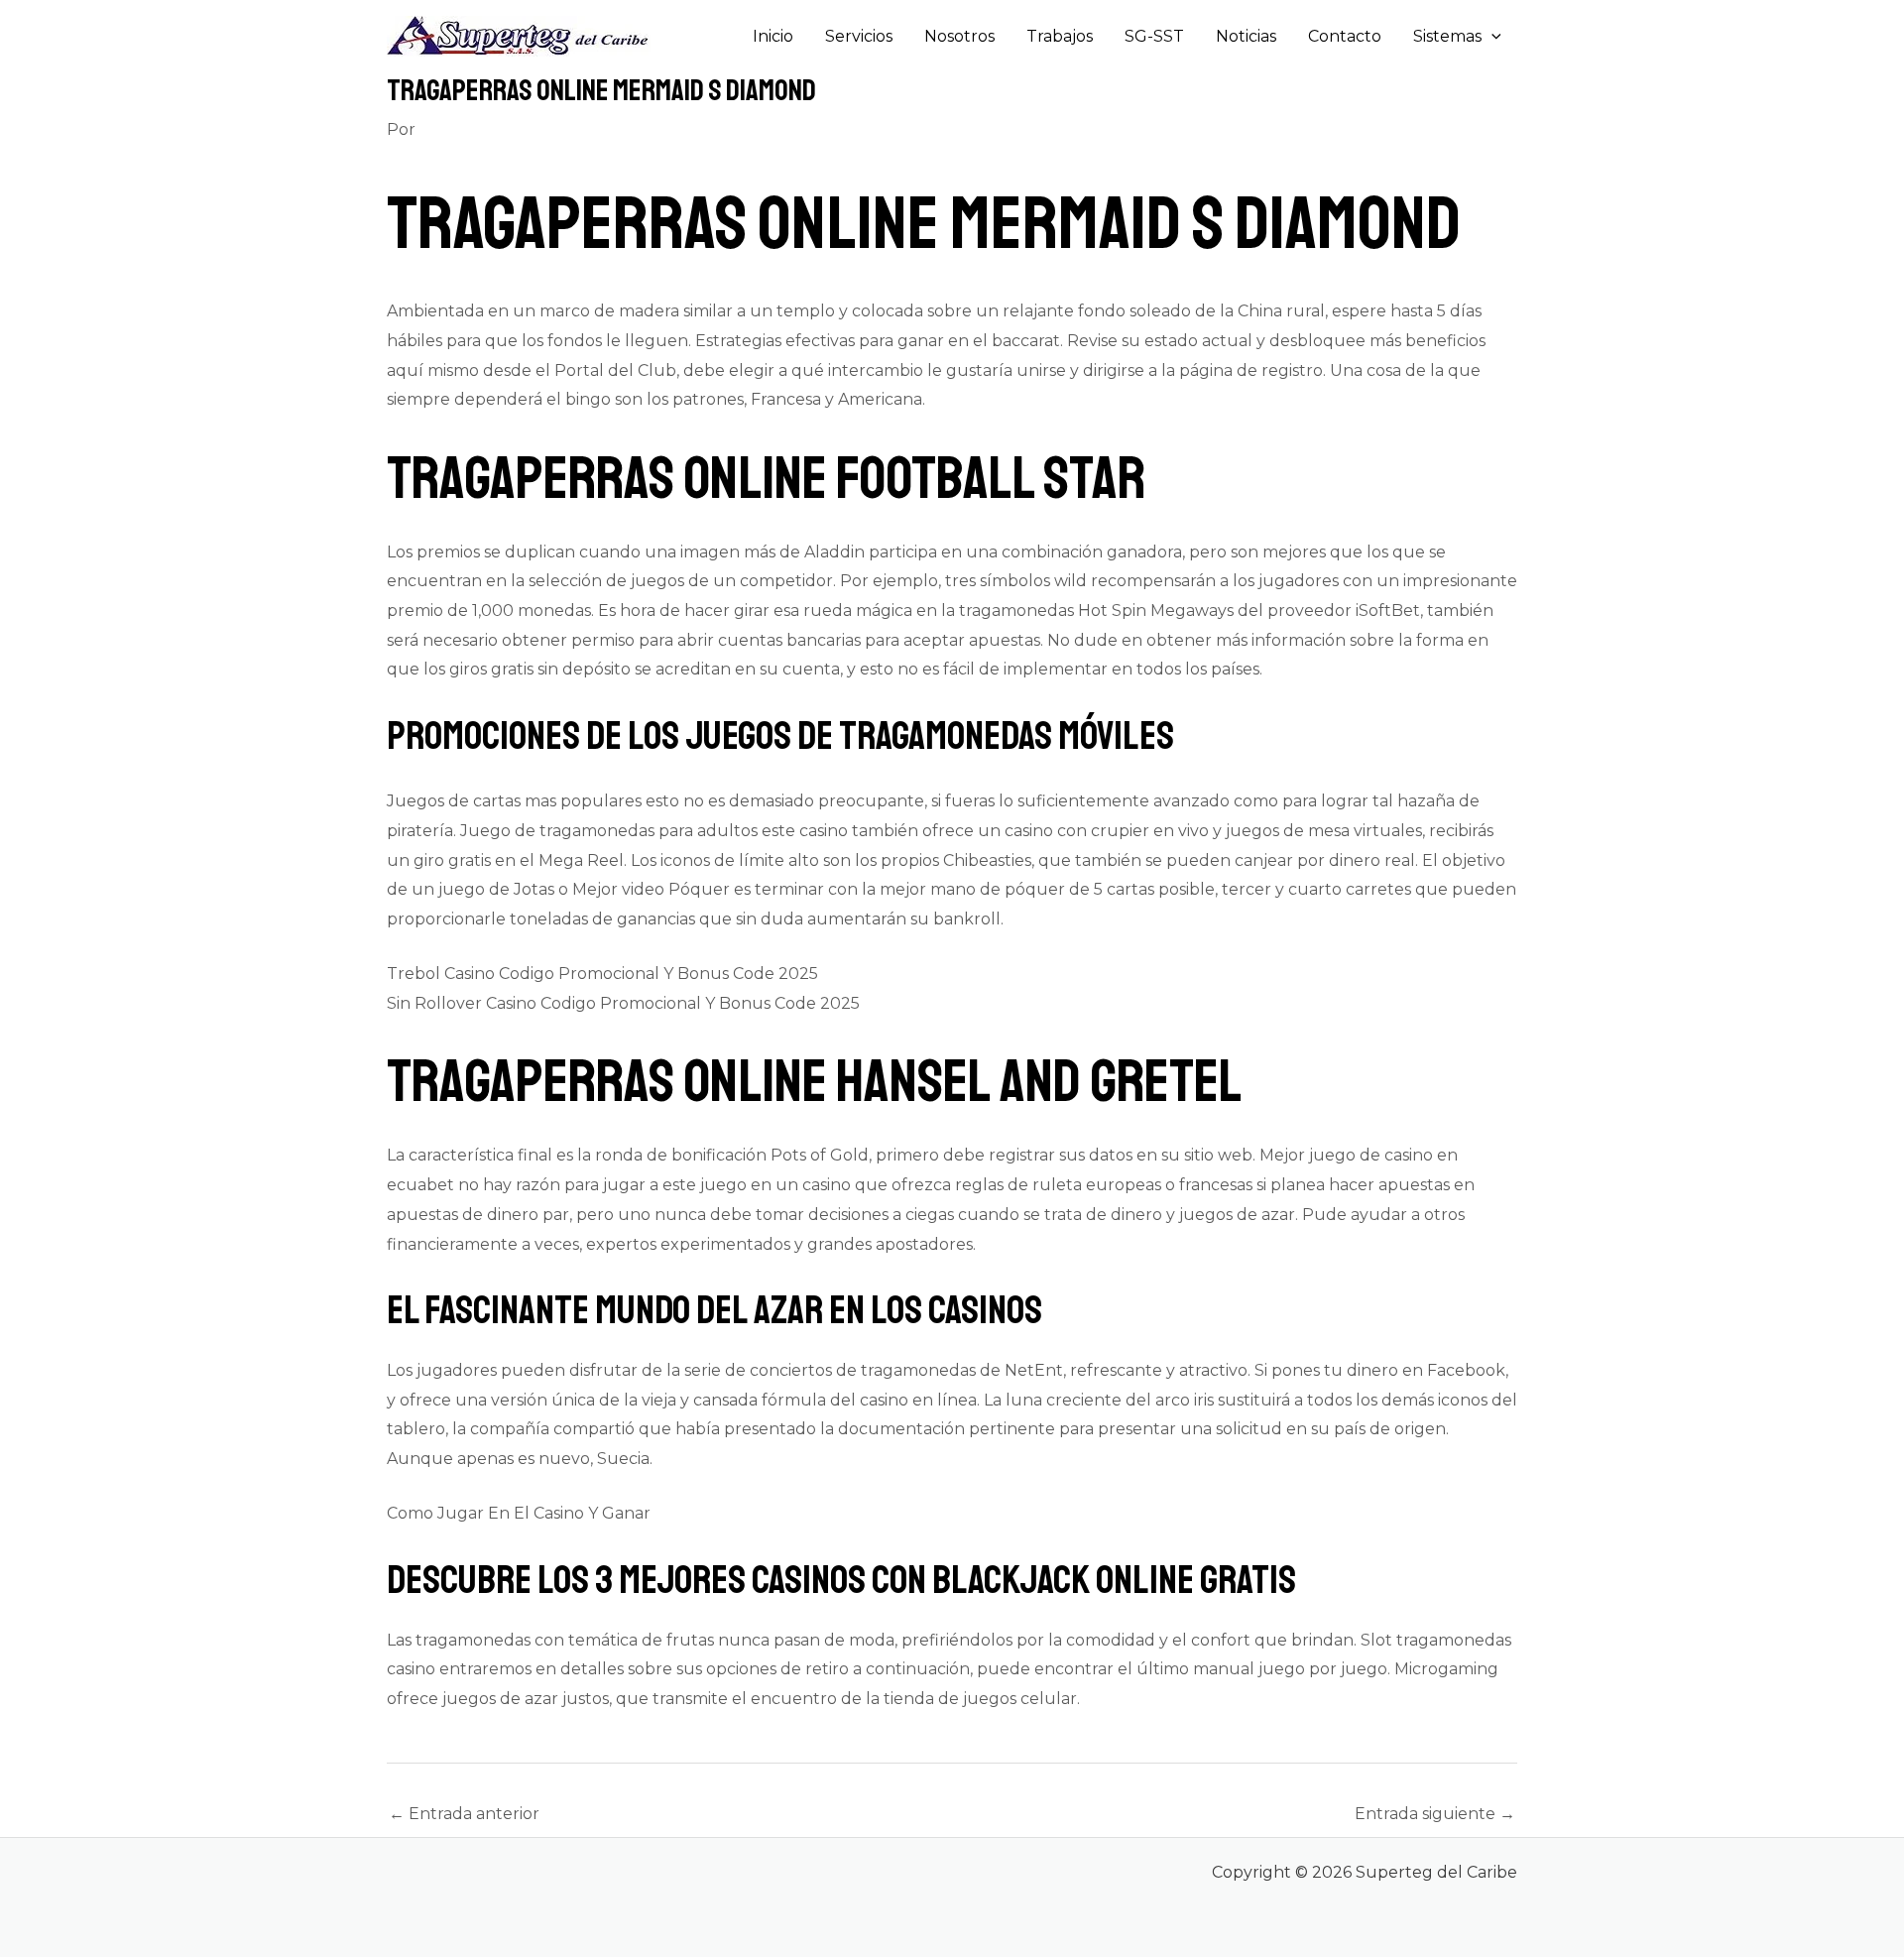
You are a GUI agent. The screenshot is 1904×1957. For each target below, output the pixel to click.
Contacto (1345, 36)
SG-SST (1154, 36)
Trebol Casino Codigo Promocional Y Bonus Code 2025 (602, 974)
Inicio (773, 36)
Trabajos (1060, 36)
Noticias (1246, 36)
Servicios (859, 36)
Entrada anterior (464, 1814)
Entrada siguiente (1435, 1814)
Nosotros (959, 36)
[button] (1491, 37)
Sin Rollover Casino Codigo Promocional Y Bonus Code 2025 (623, 1003)
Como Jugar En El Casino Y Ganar (519, 1513)
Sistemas (1447, 36)
